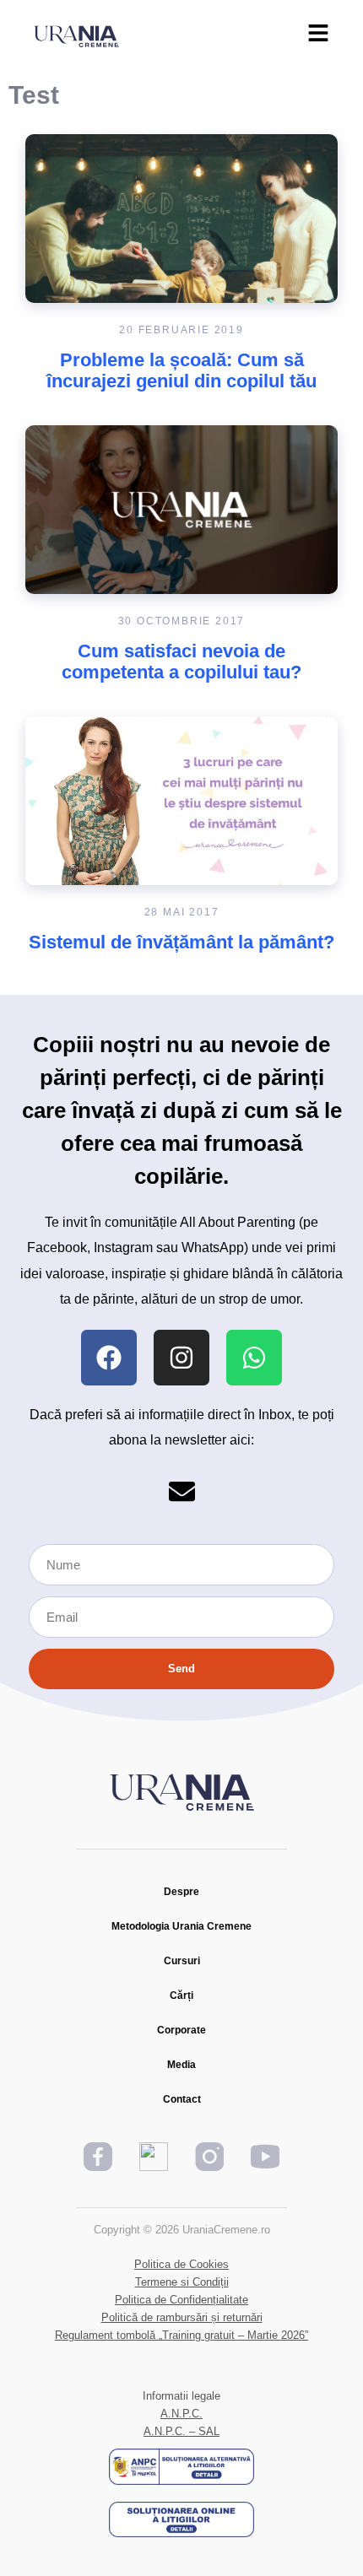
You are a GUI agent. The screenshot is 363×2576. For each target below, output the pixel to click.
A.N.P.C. (181, 2414)
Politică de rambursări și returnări (182, 2317)
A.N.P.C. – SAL (181, 2431)
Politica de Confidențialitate (181, 2300)
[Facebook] (109, 1358)
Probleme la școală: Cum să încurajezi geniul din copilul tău (181, 370)
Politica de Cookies (181, 2264)
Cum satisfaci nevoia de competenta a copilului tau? (181, 662)
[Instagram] (181, 1358)
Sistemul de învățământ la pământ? (181, 942)
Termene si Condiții (182, 2282)
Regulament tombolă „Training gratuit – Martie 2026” (181, 2335)
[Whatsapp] (254, 1358)
